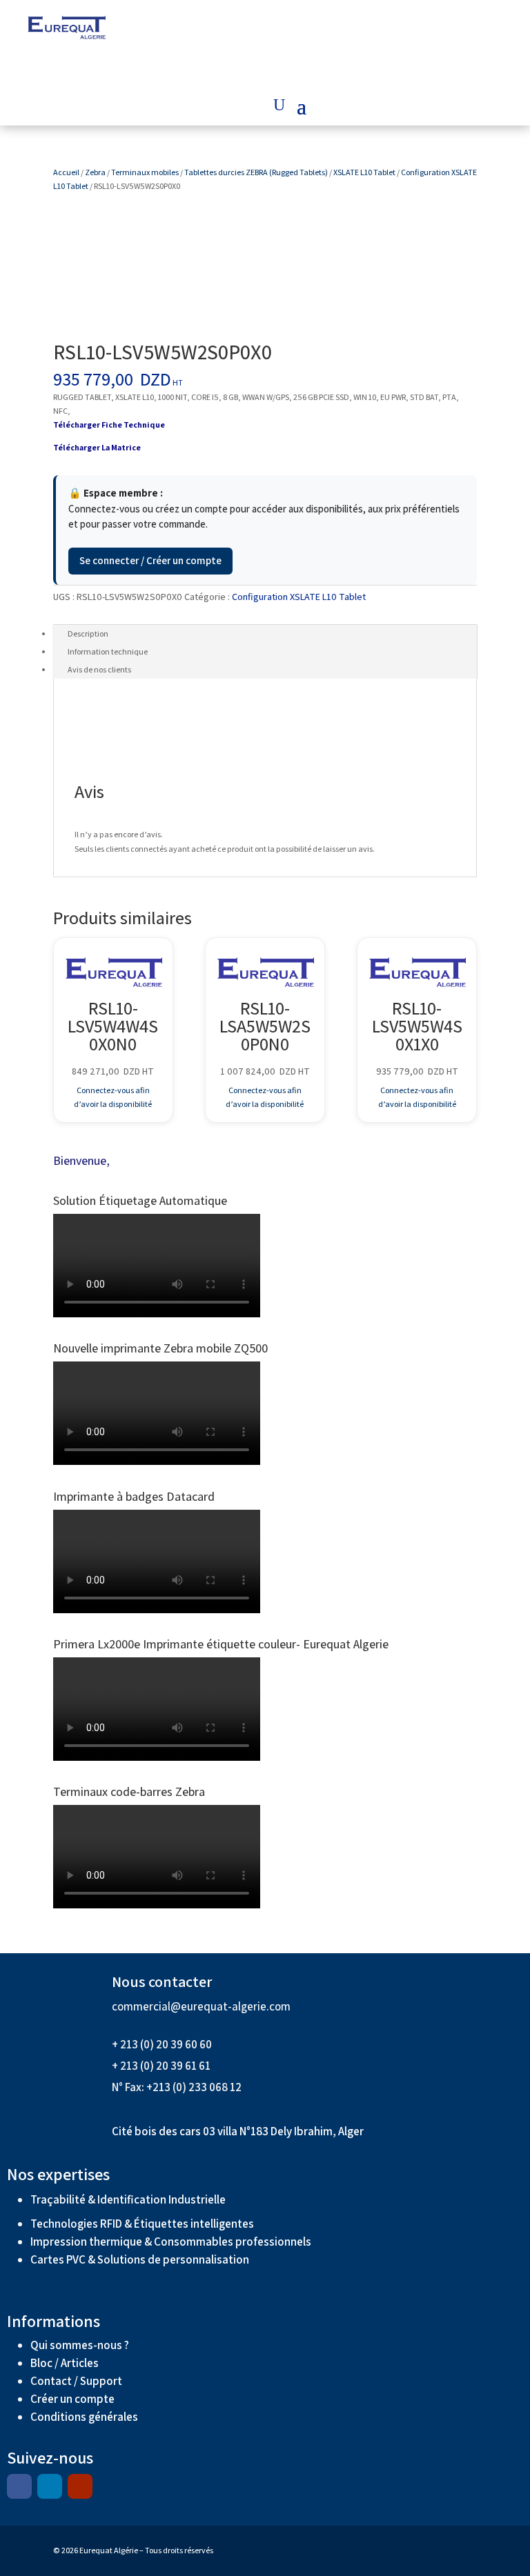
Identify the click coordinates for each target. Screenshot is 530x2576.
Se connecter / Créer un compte (150, 560)
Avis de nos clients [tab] (99, 669)
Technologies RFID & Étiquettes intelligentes (142, 2224)
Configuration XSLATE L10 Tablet (299, 597)
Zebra (95, 172)
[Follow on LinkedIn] (50, 2486)
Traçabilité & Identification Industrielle (128, 2199)
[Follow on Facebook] (19, 2486)
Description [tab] (88, 633)
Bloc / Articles (65, 2363)
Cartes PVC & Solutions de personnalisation (140, 2259)
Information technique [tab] (108, 651)
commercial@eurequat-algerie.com (201, 2006)
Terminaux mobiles (145, 172)
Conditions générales (85, 2417)
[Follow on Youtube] (80, 2486)
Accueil (66, 172)
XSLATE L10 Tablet (364, 172)
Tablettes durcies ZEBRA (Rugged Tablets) (256, 172)
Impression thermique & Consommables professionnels (171, 2241)
